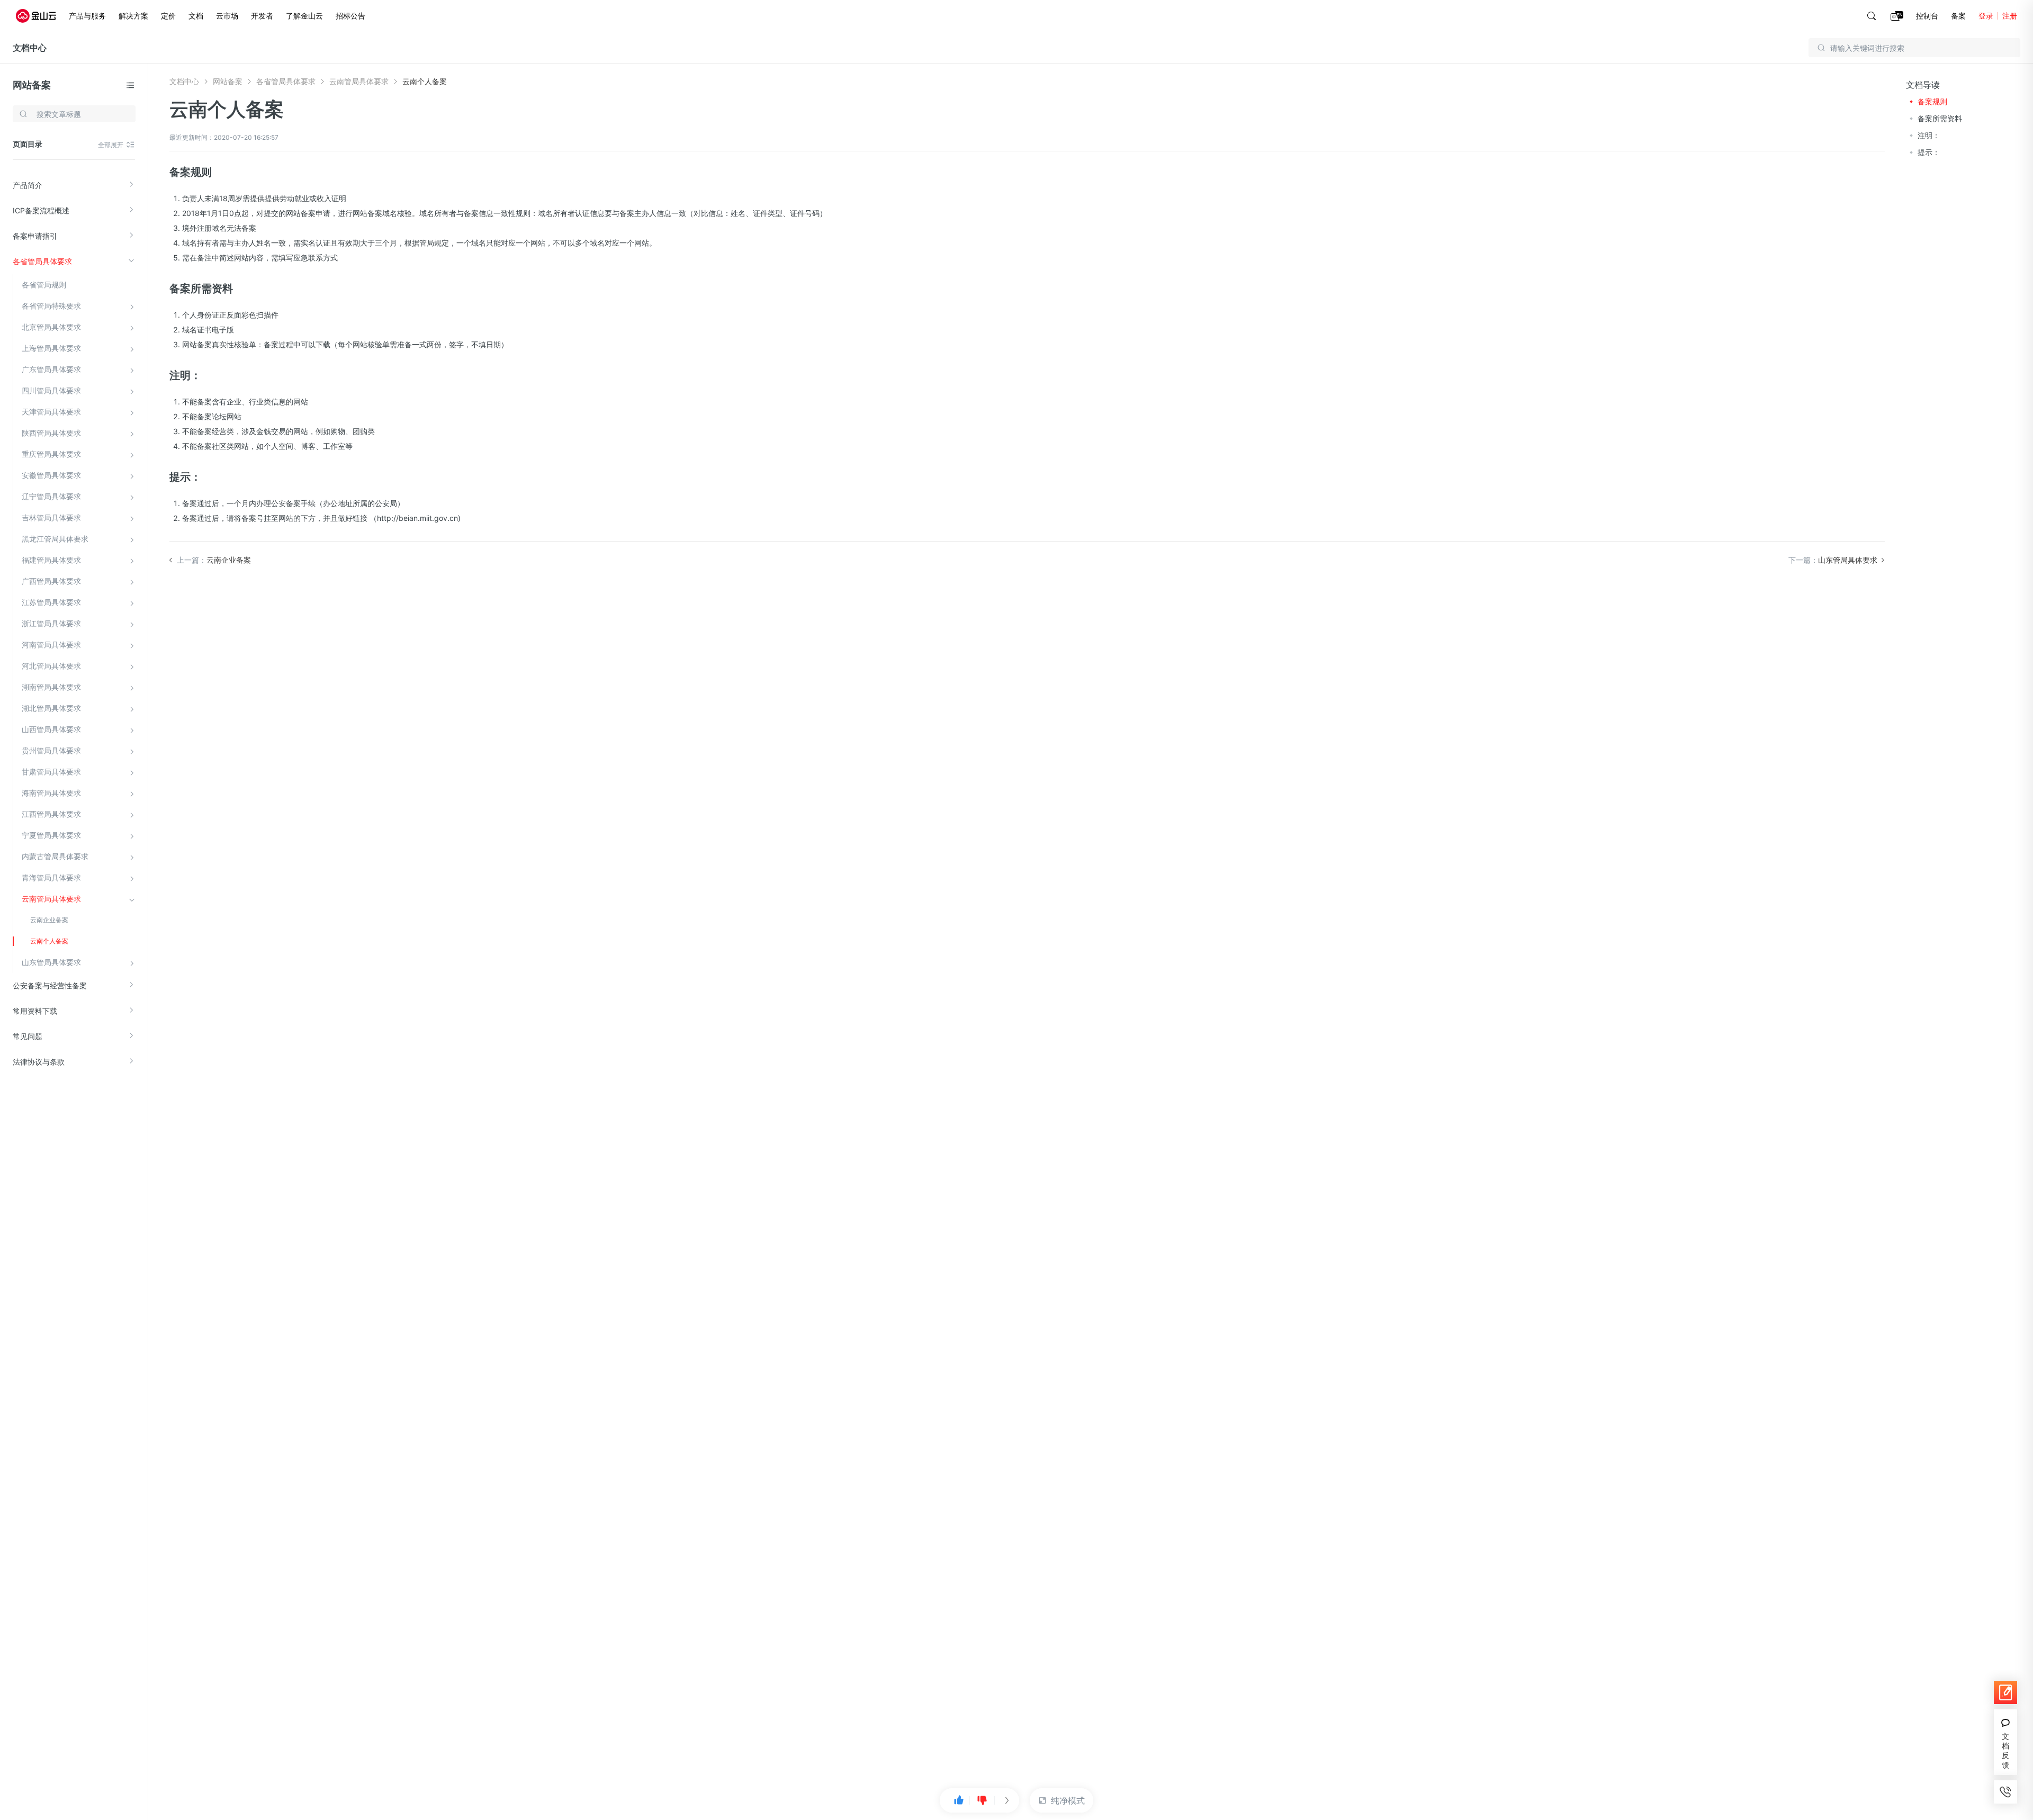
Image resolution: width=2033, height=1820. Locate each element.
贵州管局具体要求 (51, 750)
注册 (2010, 16)
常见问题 (28, 1036)
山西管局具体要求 (51, 729)
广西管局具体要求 (51, 581)
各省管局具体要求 (42, 261)
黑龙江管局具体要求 (55, 539)
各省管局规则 (44, 285)
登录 (1986, 16)
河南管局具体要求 (51, 645)
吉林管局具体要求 (51, 517)
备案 (1958, 16)
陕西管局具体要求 (51, 433)
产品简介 (28, 185)
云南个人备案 (49, 941)
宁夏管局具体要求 (51, 835)
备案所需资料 (1940, 118)
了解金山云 (304, 16)
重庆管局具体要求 (51, 454)
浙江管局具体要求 (51, 623)
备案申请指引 (35, 236)
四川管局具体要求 (51, 390)
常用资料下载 (35, 1011)
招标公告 (350, 16)
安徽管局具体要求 (51, 475)
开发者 (262, 16)
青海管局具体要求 (51, 877)
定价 (168, 16)
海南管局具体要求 (51, 793)
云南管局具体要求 (51, 899)
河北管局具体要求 (51, 666)
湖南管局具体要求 (51, 687)
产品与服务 (87, 16)
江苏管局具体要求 (51, 602)
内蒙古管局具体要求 (55, 856)
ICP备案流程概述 (41, 210)
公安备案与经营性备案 (50, 985)
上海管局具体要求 (51, 348)
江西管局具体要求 (51, 814)
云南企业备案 (49, 920)
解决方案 (133, 16)
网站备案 (32, 85)
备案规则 (1932, 101)
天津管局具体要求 (51, 412)
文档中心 (30, 48)
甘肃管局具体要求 (51, 772)
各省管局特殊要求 (51, 306)
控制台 (1927, 16)
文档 (196, 16)
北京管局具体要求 (51, 327)
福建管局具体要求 (51, 560)
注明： (1929, 135)
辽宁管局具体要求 (51, 496)
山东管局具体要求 (51, 962)
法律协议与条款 (39, 1062)
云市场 (227, 16)
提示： (1929, 152)
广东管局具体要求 (51, 369)
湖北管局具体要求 (51, 708)
